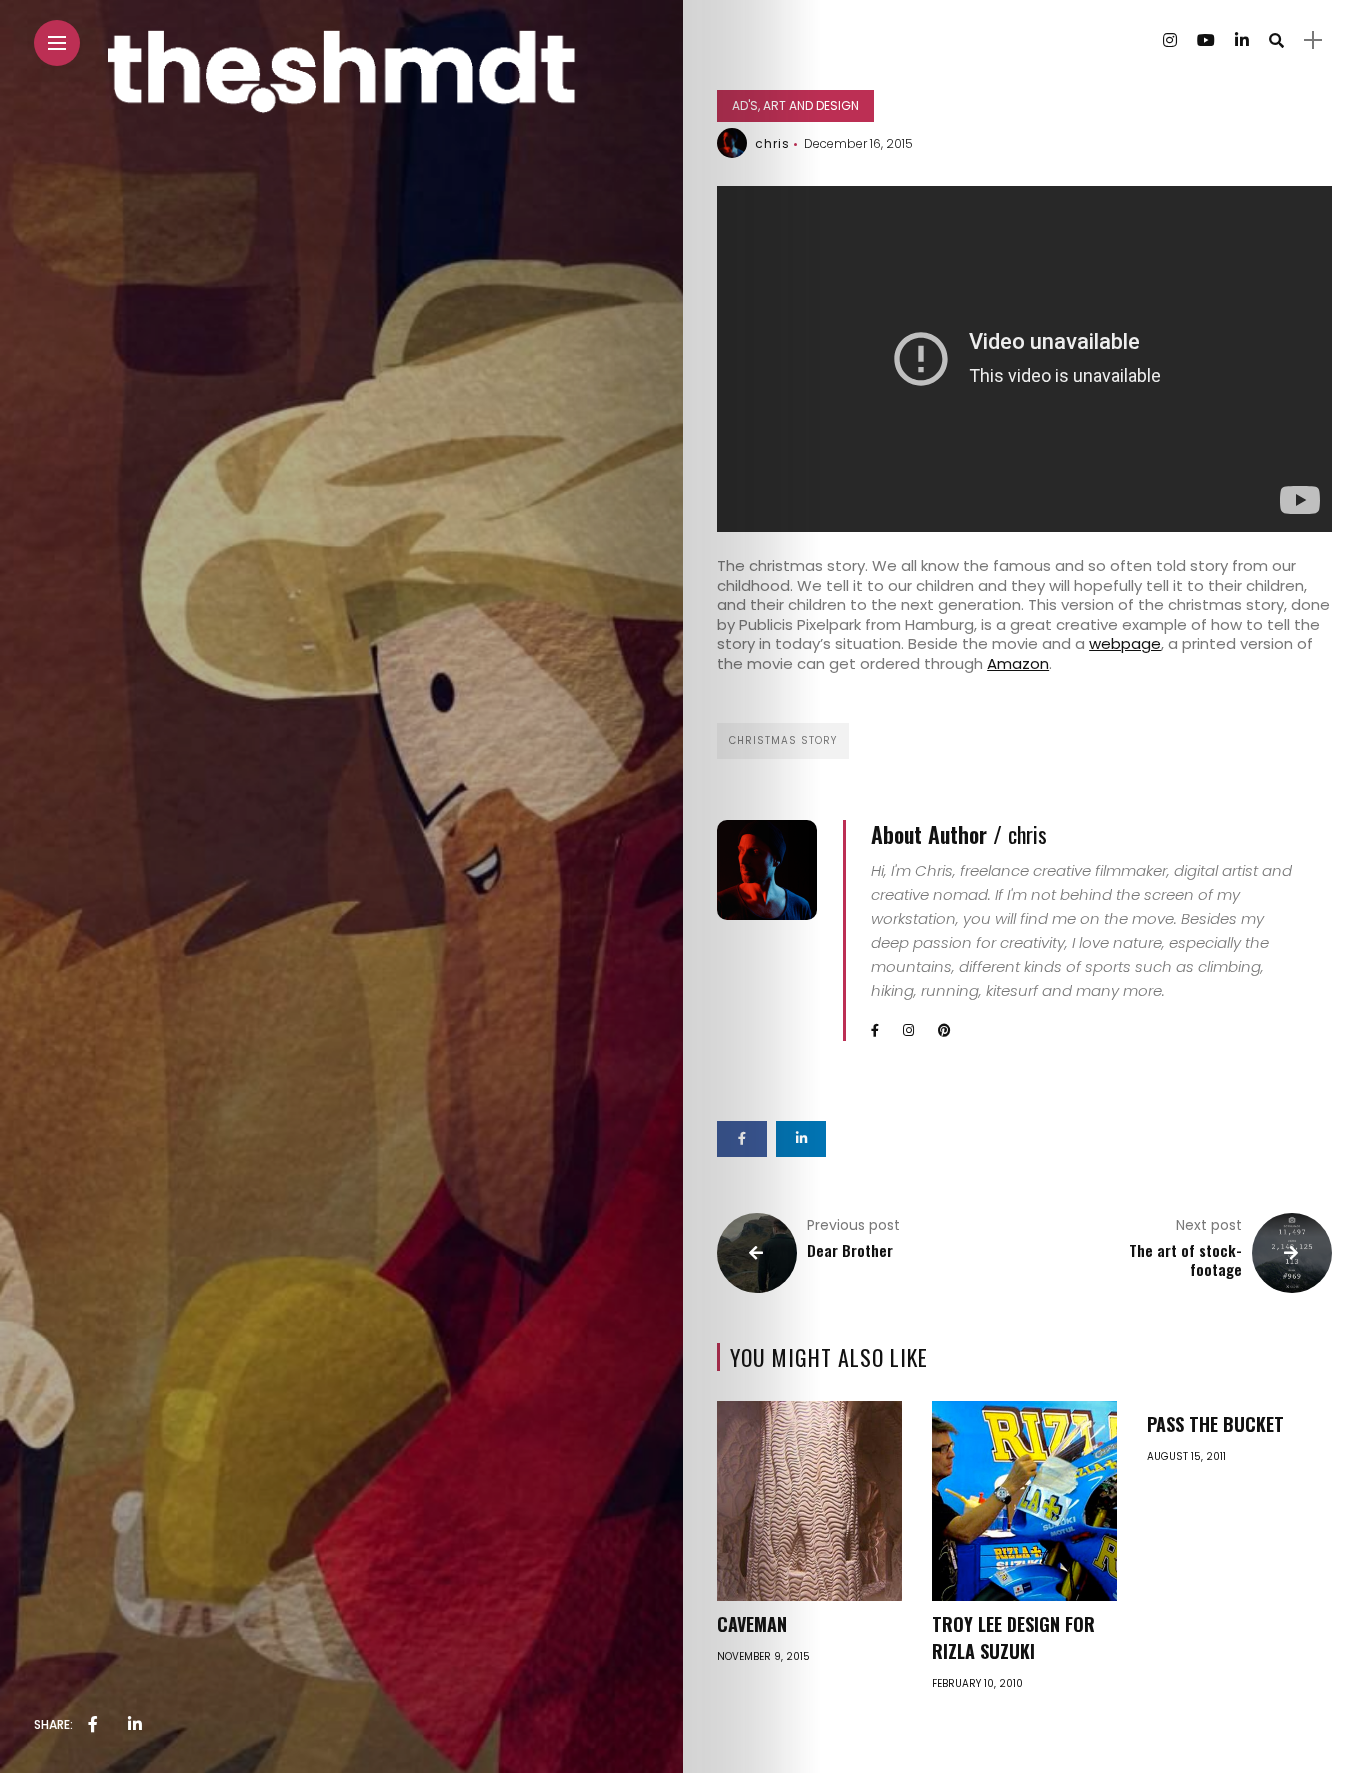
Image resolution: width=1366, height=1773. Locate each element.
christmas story (783, 740)
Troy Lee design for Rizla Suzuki (1013, 1637)
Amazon (1018, 663)
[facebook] (93, 1725)
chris (772, 143)
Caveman (752, 1624)
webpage (1125, 643)
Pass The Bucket (1215, 1424)
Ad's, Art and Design (795, 105)
